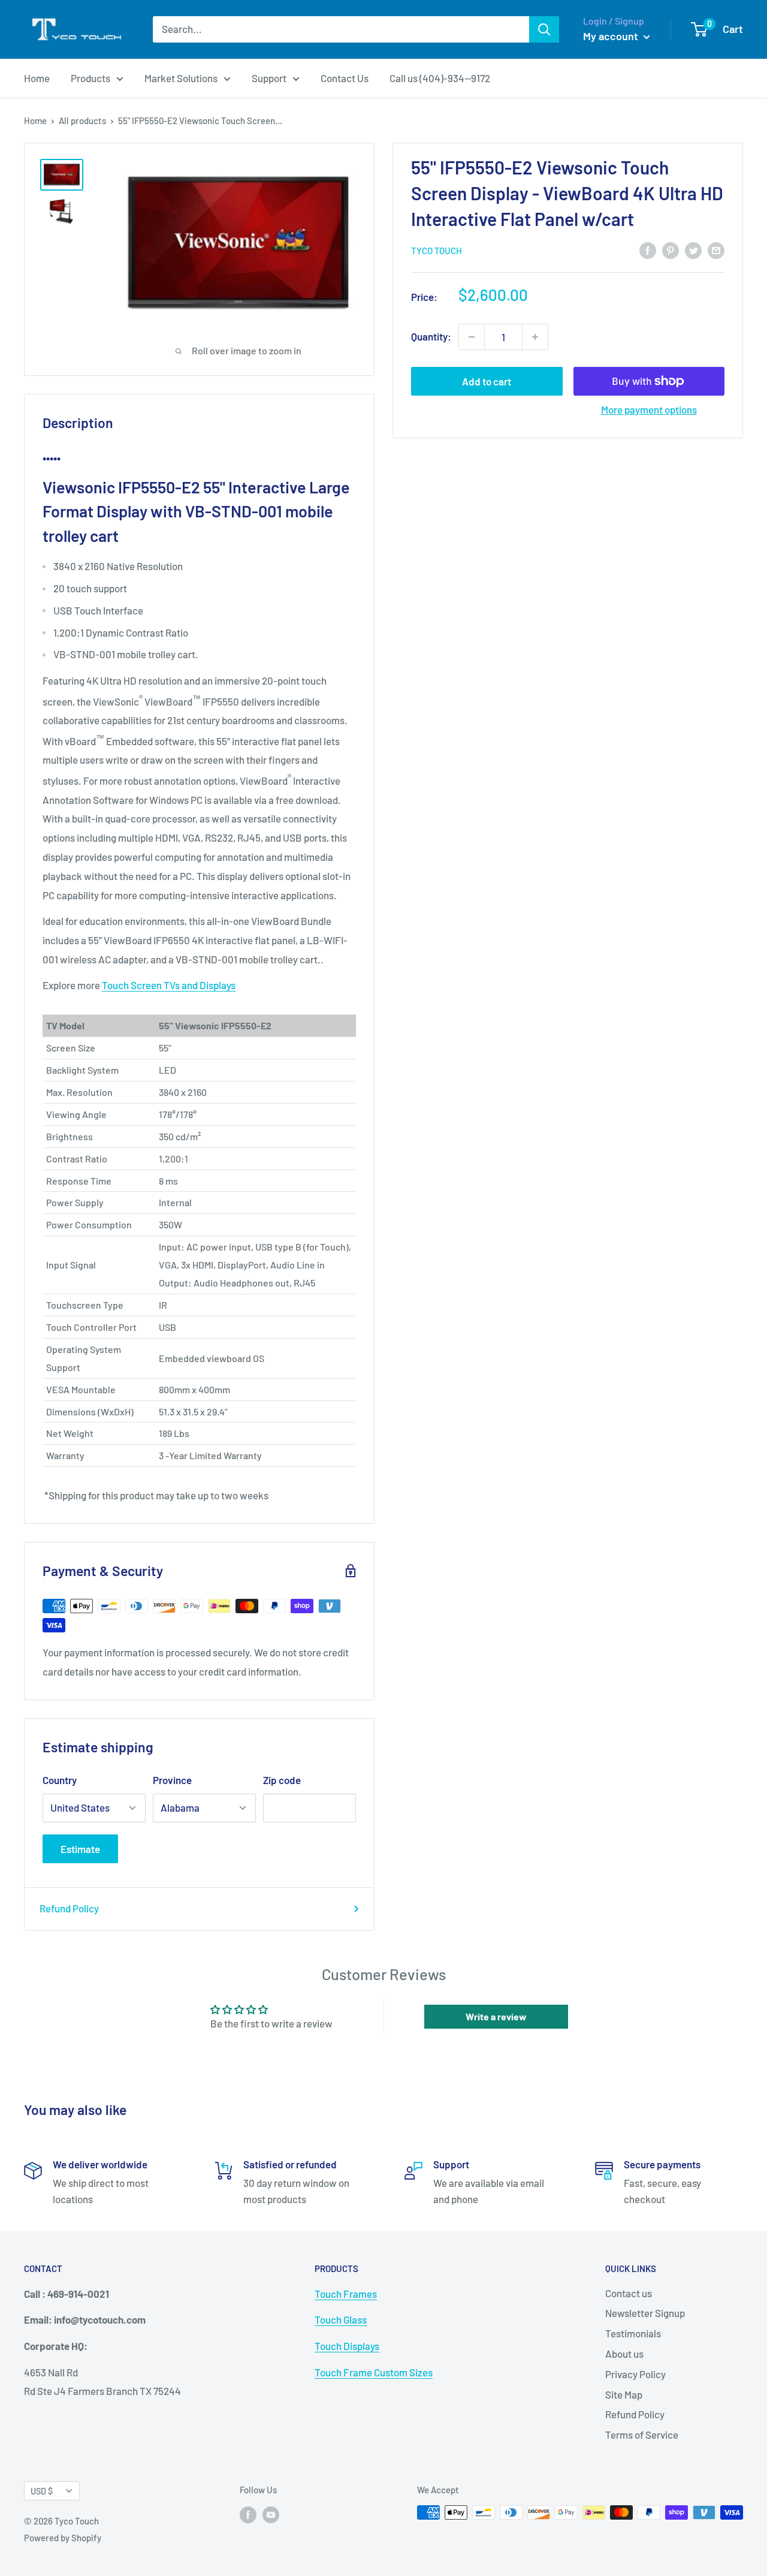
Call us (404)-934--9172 (440, 78)
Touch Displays (347, 2346)
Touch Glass (341, 2319)
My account (612, 36)
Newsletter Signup (645, 2313)
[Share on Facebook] (648, 249)
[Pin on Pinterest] (671, 249)
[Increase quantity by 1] (535, 337)
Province (172, 1780)
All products (82, 120)
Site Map (624, 2394)
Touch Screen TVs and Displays (169, 985)
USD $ (42, 2491)
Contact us (629, 2293)
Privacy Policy (635, 2374)
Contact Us (345, 78)
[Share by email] (716, 249)
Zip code (282, 1780)
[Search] (544, 29)
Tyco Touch (437, 251)
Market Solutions (181, 78)
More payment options (649, 409)
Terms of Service (642, 2435)
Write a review (496, 2016)
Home (37, 78)
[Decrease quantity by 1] (472, 337)
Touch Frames (346, 2294)
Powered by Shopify (63, 2538)
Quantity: (431, 336)
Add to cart (487, 381)
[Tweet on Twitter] (693, 249)
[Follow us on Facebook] (248, 2514)
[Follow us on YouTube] (271, 2514)
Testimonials (633, 2333)
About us (624, 2354)
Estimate (80, 1849)
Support (269, 78)
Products (90, 78)
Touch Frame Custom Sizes (374, 2372)
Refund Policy (69, 1908)
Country (60, 1780)
